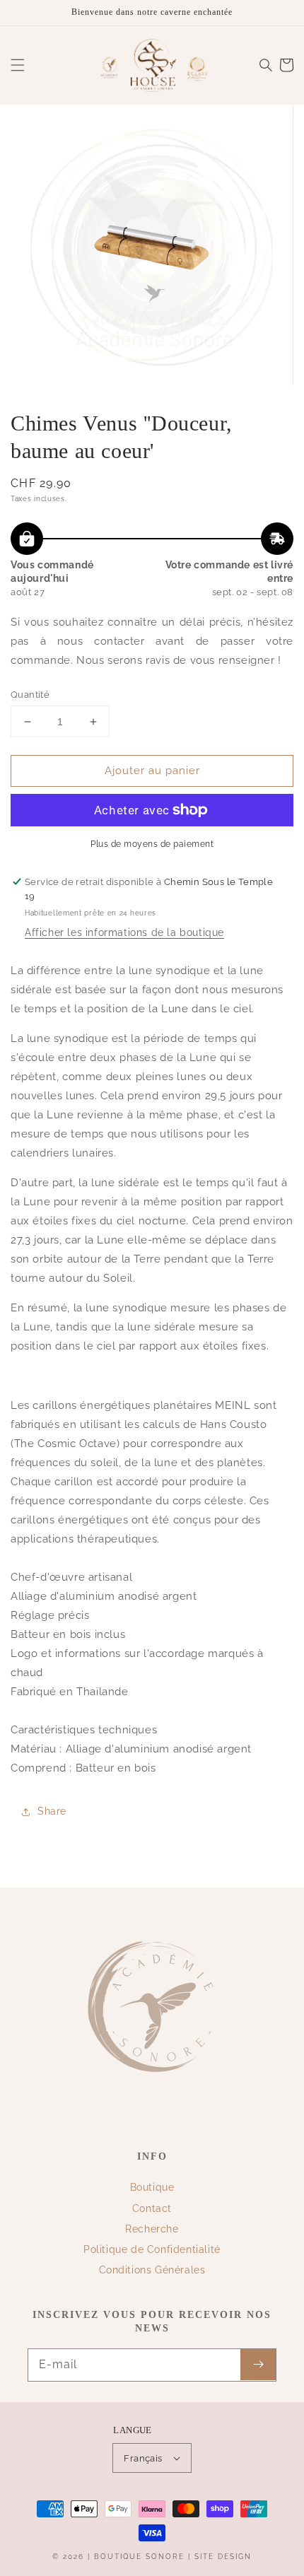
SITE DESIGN (223, 2557)
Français (143, 2458)
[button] (18, 65)
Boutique (152, 2187)
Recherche (152, 2229)
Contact (152, 2208)
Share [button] (52, 1811)
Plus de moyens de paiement (152, 844)
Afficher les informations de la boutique (124, 932)
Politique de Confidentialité (152, 2249)
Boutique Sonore (139, 2557)
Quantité (30, 695)
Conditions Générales (152, 2270)
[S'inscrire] (258, 2365)
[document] (152, 248)
